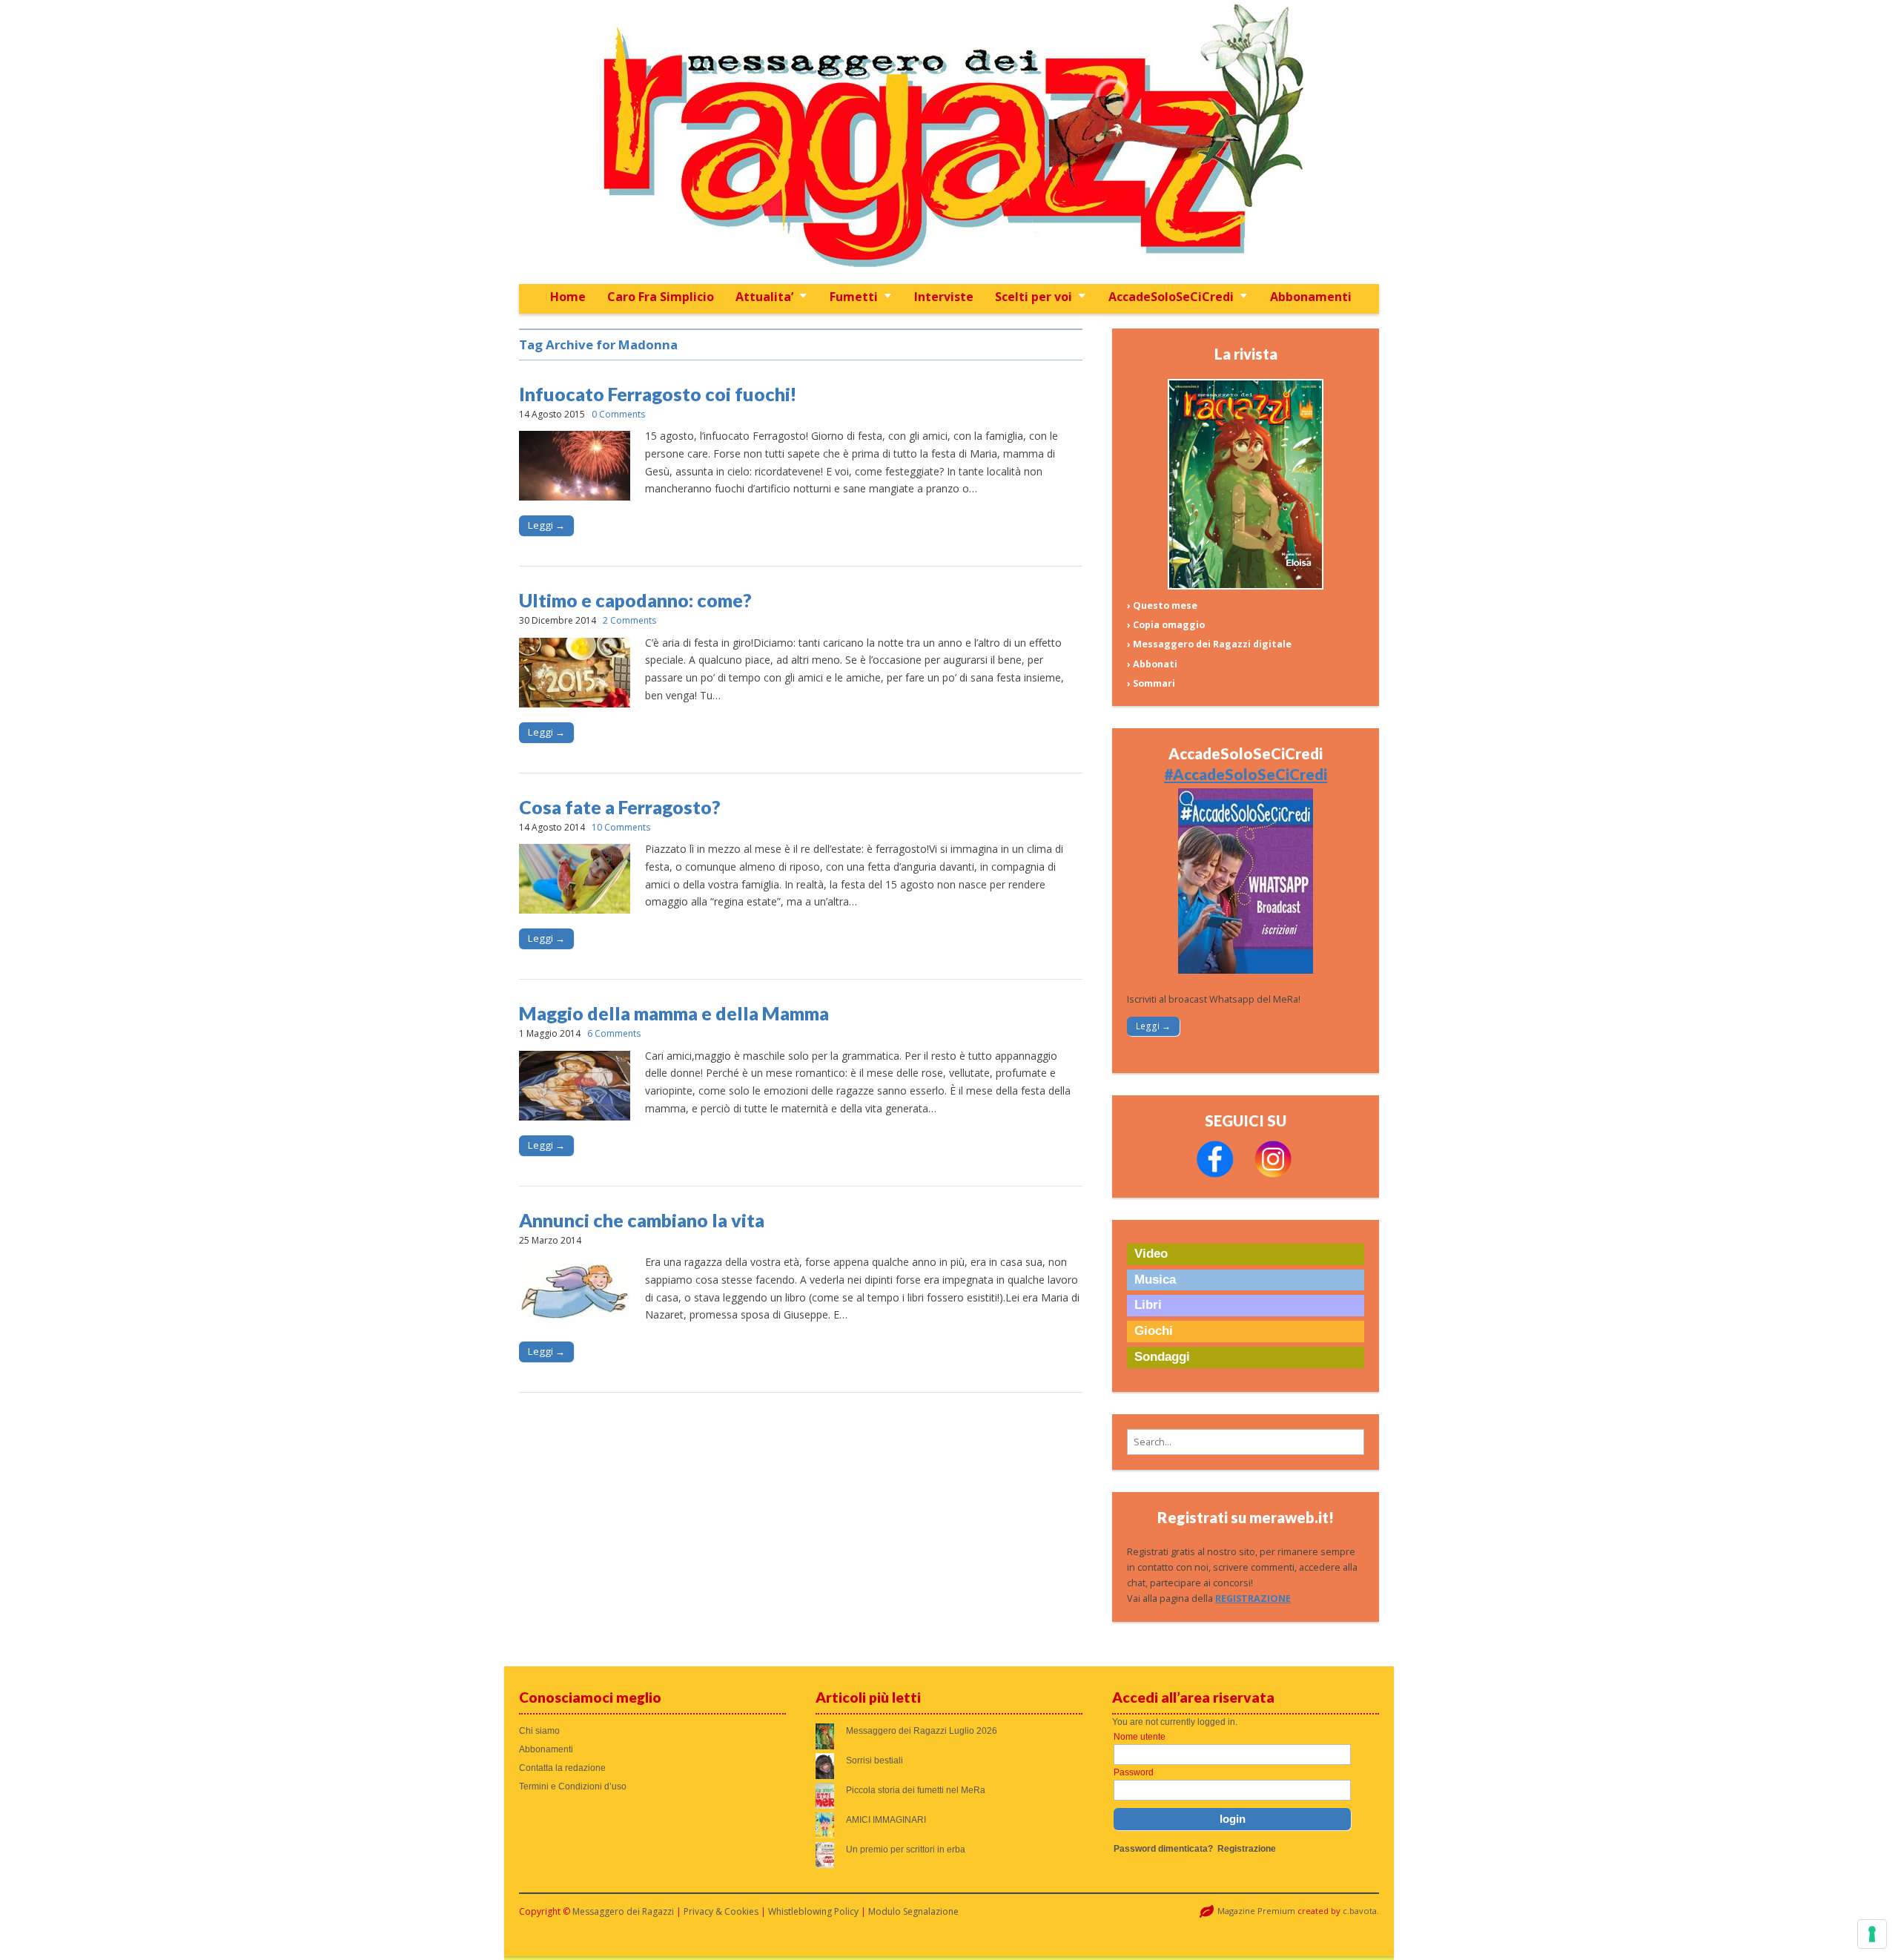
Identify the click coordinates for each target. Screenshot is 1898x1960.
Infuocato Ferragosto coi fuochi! (658, 394)
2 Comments (629, 620)
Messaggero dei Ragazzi (623, 1911)
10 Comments (621, 827)
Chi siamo (539, 1731)
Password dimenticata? (1163, 1849)
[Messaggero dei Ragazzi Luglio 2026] (1246, 586)
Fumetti (854, 297)
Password (1134, 1772)
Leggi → (546, 525)
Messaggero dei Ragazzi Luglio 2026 (922, 1731)
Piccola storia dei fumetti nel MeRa (916, 1790)
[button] (1246, 1442)
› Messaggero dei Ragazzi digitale (1209, 644)
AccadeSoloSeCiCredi (1171, 297)
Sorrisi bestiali (874, 1761)
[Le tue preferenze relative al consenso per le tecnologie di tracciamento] (1872, 1934)
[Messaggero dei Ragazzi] (949, 142)
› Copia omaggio (1166, 625)
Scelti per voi (1034, 297)
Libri (1148, 1305)
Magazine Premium (1256, 1911)
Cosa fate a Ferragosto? (620, 807)
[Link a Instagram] (1273, 1174)
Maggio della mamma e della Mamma (674, 1013)
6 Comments (614, 1033)
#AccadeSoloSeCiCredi (1246, 774)
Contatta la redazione (562, 1768)
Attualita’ (764, 297)
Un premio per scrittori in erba (906, 1850)
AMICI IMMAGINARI (886, 1820)
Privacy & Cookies (721, 1911)
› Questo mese (1162, 606)
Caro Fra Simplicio (661, 297)
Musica (1155, 1280)
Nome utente (1140, 1737)
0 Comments (618, 414)
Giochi (1154, 1331)
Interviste (944, 297)
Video (1151, 1254)
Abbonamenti (1311, 297)
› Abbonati (1152, 664)
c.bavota (1360, 1911)
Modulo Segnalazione (913, 1911)
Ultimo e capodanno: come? (635, 600)
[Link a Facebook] (1215, 1174)
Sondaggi (1162, 1357)
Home (568, 297)
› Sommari (1151, 683)
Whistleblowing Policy (813, 1911)
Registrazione (1247, 1849)
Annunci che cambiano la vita (642, 1220)
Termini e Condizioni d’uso (573, 1786)
